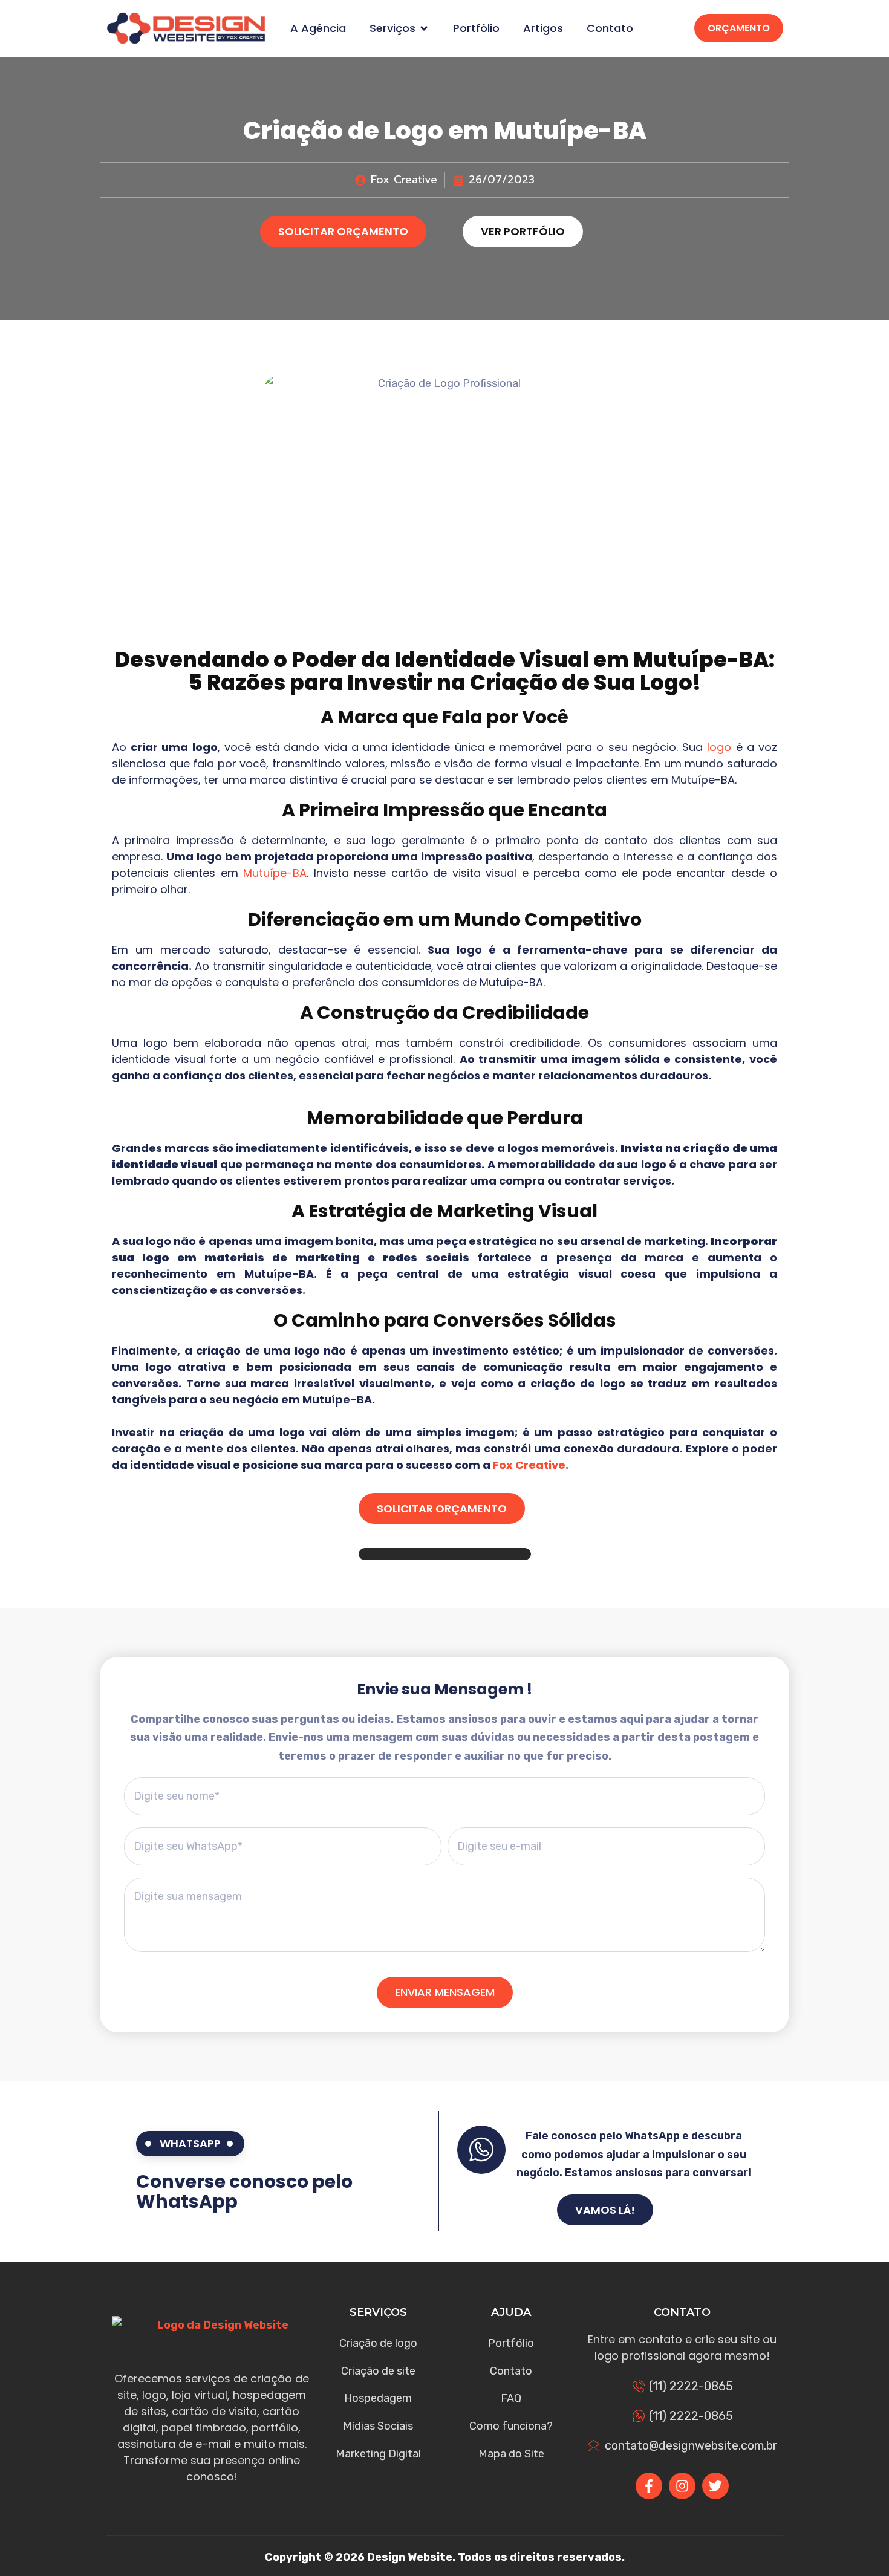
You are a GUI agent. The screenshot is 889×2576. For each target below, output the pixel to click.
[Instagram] (682, 2486)
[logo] (186, 28)
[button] (424, 28)
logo (719, 747)
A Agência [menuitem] (318, 28)
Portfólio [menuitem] (476, 28)
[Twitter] (715, 2486)
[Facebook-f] (649, 2486)
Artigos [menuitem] (543, 28)
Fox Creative (529, 1465)
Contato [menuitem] (610, 28)
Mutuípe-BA (275, 873)
